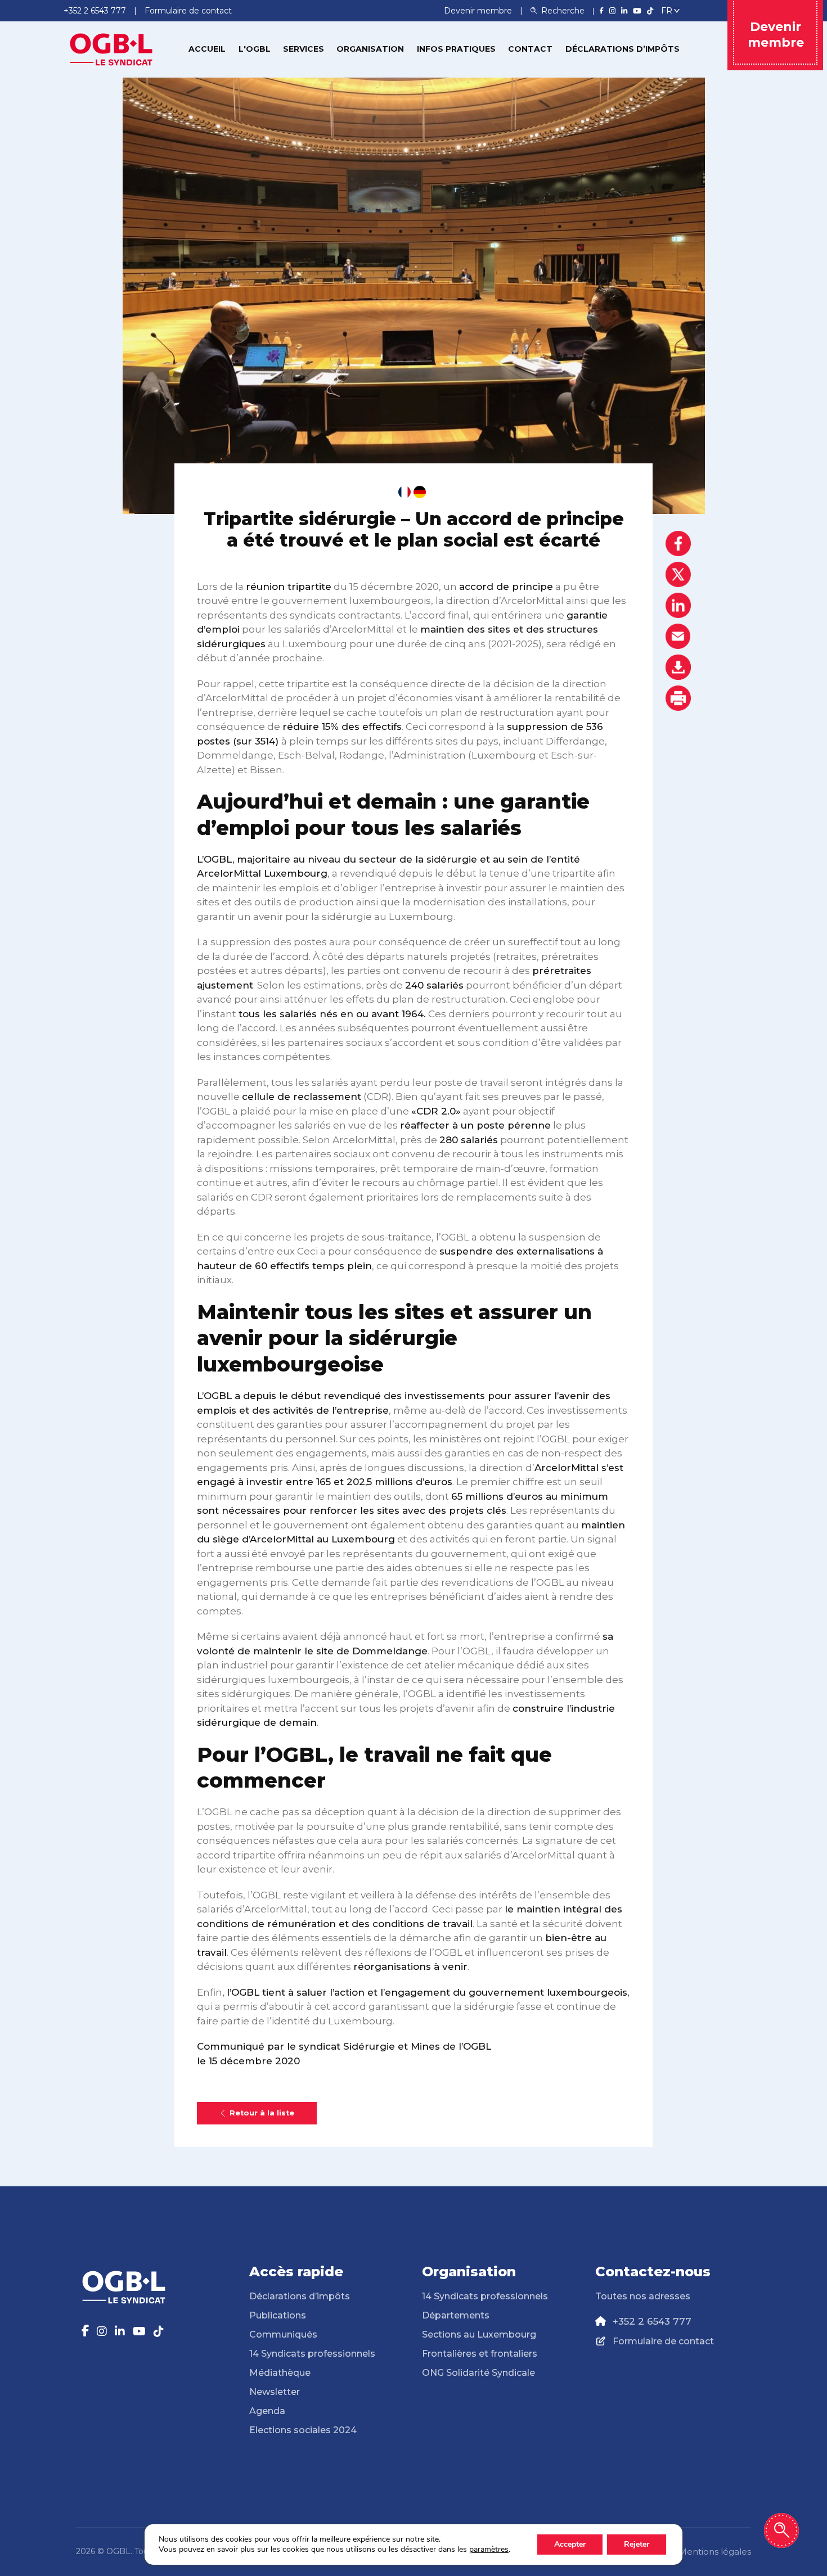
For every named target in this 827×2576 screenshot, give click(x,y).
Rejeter (637, 2544)
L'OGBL (255, 49)
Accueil (207, 49)
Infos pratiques (456, 49)
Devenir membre (479, 11)
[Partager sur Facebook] (678, 543)
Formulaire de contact (663, 2341)
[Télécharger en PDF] (678, 667)
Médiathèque (280, 2373)
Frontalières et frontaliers (480, 2354)
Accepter (570, 2544)
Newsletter (275, 2392)
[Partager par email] (678, 636)
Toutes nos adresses (643, 2296)
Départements (456, 2315)
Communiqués (283, 2334)
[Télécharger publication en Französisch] (404, 492)
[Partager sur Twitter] (678, 574)
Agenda (267, 2411)
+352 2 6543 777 (652, 2321)
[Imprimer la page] (678, 698)
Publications (278, 2315)
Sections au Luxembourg (479, 2334)
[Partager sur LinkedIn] (678, 605)
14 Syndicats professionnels (312, 2354)
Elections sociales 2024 (303, 2430)
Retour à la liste (262, 2113)
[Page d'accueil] (111, 48)
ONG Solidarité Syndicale (478, 2373)
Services (304, 49)
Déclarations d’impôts (623, 49)
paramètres (489, 2550)
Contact (530, 49)
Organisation (370, 49)
